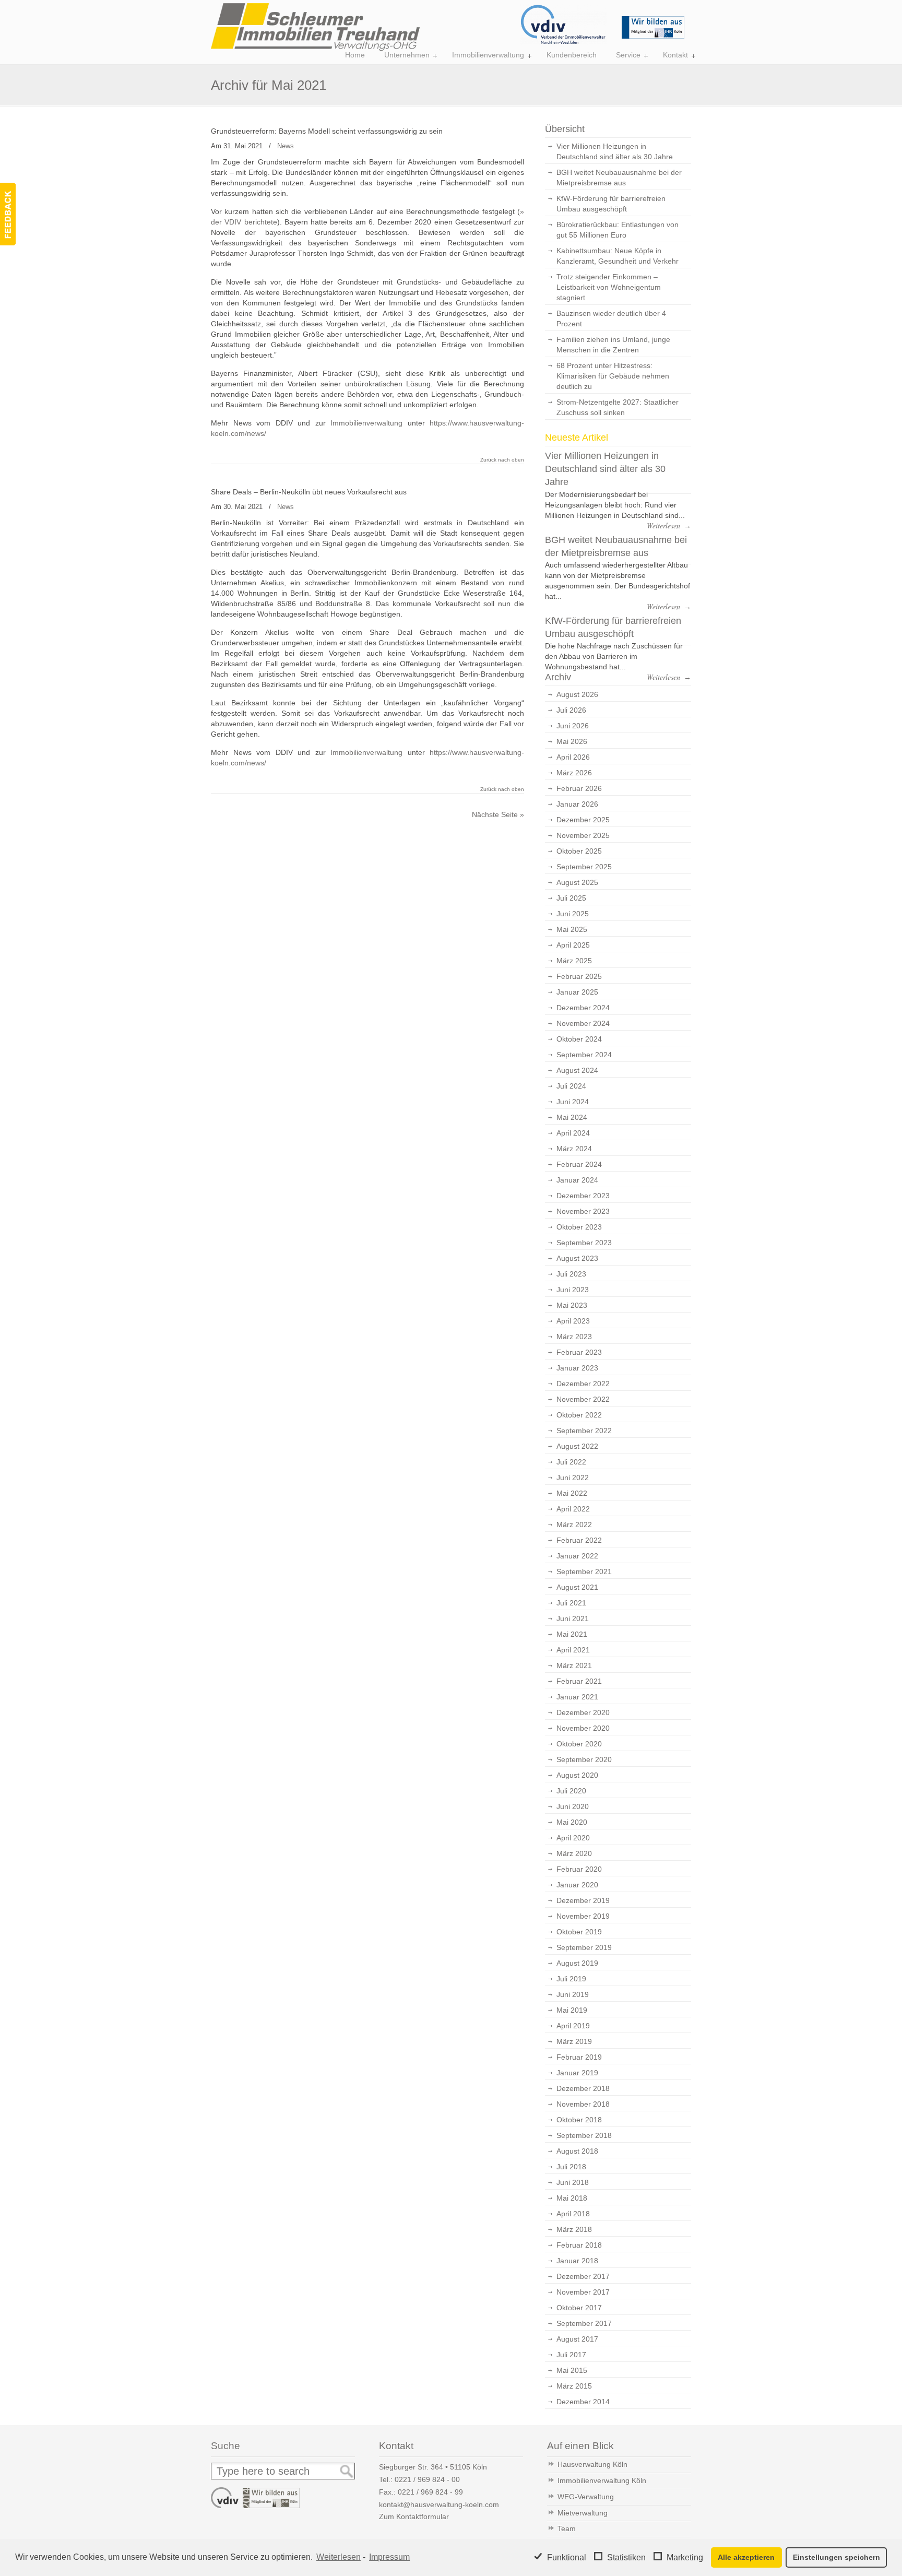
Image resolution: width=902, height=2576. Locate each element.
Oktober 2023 (579, 1227)
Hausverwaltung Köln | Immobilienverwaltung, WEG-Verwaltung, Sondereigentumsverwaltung (315, 27)
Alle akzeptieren (746, 2557)
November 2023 (583, 1211)
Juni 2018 (573, 2182)
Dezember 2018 (583, 2088)
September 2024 (584, 1055)
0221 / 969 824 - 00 (427, 2479)
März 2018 (574, 2229)
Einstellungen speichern (836, 2557)
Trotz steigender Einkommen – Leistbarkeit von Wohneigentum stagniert (609, 287)
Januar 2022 (577, 1556)
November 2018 (583, 2104)
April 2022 (573, 1509)
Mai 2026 (572, 741)
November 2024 (583, 1023)
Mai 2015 (572, 2370)
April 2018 (573, 2214)
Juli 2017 (571, 2355)
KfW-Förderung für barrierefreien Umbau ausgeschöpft (611, 204)
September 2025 (584, 867)
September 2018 (584, 2135)
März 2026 (574, 773)
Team (567, 2528)
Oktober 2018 (579, 2120)
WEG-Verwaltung (586, 2497)
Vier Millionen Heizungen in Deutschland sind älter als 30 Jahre (615, 151)
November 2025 (583, 835)
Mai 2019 (572, 2010)
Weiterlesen (339, 2557)
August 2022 (577, 1446)
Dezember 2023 (583, 1196)
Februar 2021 (579, 1681)
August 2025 (577, 882)
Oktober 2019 (579, 1932)
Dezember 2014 (583, 2402)
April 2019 (573, 2026)
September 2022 (584, 1431)
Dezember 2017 (583, 2276)
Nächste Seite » (498, 814)
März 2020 (574, 1853)
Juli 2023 (571, 1274)
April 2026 (573, 757)
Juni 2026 (573, 726)
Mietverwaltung (583, 2513)
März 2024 (574, 1149)
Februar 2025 (579, 976)
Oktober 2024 (579, 1039)
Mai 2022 (572, 1493)
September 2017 (584, 2323)
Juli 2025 (571, 898)
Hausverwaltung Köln (592, 2464)
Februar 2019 (579, 2057)
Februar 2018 (579, 2245)
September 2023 (584, 1243)
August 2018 (577, 2151)
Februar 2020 (579, 1869)
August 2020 (577, 1775)
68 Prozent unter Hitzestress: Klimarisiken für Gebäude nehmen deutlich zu (613, 376)
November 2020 (583, 1728)
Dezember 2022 (583, 1384)
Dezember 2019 (583, 1900)
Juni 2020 (573, 1806)
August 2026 (577, 694)
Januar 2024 (577, 1180)
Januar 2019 (577, 2073)
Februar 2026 (579, 788)
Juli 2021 (571, 1603)
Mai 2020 (572, 1822)
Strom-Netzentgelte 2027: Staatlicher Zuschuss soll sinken (618, 407)
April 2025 (573, 945)
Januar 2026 (577, 804)
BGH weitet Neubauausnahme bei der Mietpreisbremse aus (619, 178)
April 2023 (573, 1321)
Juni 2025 (573, 914)
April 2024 (573, 1133)
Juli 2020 (571, 1791)
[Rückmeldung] (8, 214)
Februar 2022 (579, 1540)
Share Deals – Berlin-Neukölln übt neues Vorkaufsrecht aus (309, 492)
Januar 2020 (577, 1885)
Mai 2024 (572, 1117)
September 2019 (584, 1947)
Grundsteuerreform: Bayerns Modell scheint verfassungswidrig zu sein (327, 131)
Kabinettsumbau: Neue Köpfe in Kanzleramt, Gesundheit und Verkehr (618, 256)
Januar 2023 (577, 1368)
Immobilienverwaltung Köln (602, 2480)
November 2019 (583, 1916)
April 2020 (573, 1838)
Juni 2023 (573, 1290)
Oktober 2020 (579, 1744)
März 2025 (574, 961)
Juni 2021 (573, 1618)
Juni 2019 (573, 1994)
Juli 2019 (571, 1979)
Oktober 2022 (579, 1415)
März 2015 (574, 2386)
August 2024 (577, 1070)
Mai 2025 (572, 929)
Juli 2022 (571, 1462)
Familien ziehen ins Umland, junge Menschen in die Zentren (613, 345)
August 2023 (577, 1258)
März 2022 (574, 1525)
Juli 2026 (571, 710)
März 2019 (574, 2041)
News (286, 146)
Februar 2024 (579, 1164)
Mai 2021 (572, 1634)
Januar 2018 (577, 2261)
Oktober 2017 (579, 2308)
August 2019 (577, 1963)
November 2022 (583, 1399)
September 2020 (584, 1759)
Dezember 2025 (583, 820)
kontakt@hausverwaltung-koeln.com (439, 2504)
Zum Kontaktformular (414, 2516)
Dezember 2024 (583, 1008)
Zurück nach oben (502, 460)
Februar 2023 (579, 1352)
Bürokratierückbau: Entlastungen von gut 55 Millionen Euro (618, 230)
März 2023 (574, 1337)
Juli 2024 (571, 1086)
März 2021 (574, 1665)
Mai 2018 (572, 2198)
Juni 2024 (573, 1102)
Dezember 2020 (583, 1712)
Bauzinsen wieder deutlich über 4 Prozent (611, 318)
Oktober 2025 (579, 851)
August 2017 (577, 2339)
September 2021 (584, 1571)
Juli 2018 (571, 2167)
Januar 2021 (577, 1697)
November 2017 (583, 2292)
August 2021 (577, 1587)
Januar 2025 (577, 992)
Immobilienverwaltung (366, 423)
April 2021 (573, 1650)
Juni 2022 (573, 1478)
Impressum (389, 2557)
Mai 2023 (572, 1305)
